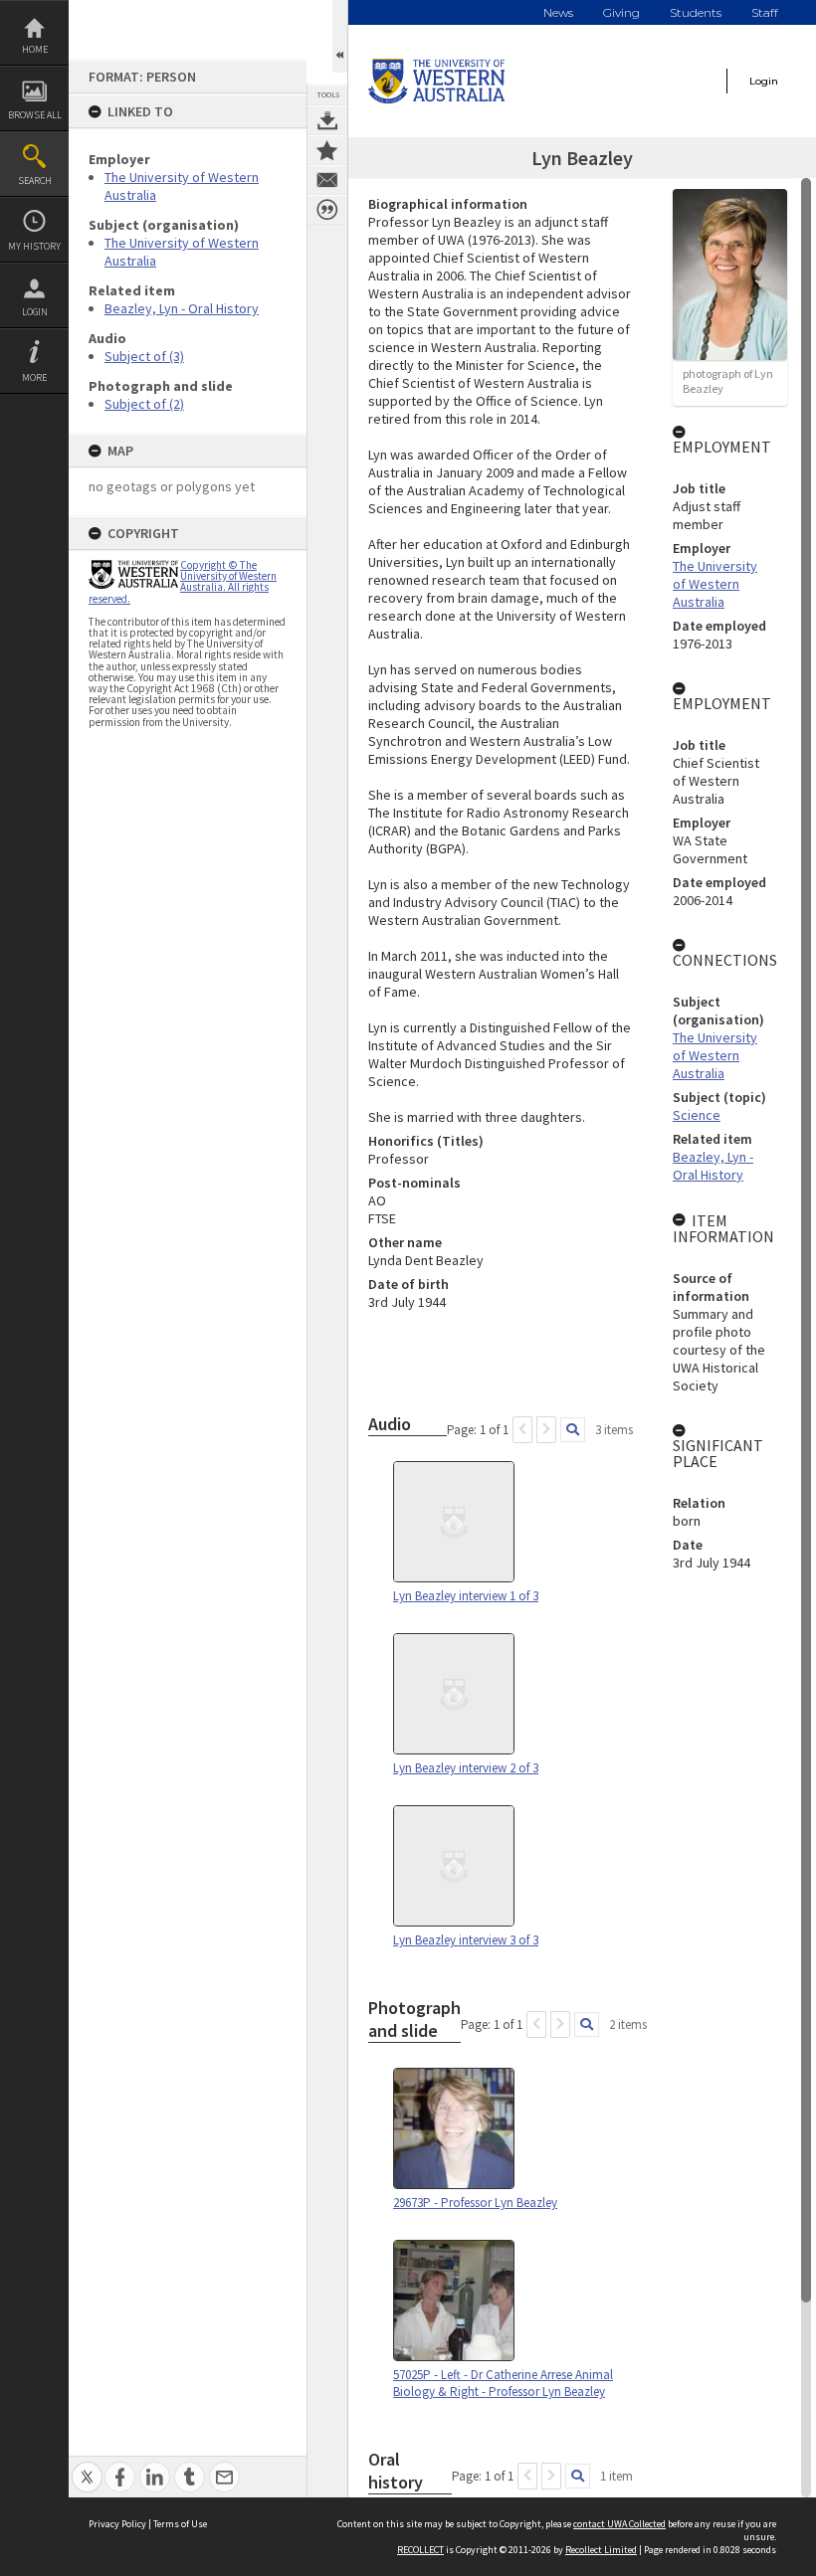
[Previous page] (522, 1430)
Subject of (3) (144, 356)
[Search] (573, 1430)
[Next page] (546, 1430)
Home (35, 49)
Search (35, 181)
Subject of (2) (144, 404)
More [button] (34, 377)
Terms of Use (180, 2524)
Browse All (35, 115)
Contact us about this (327, 180)
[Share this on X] (87, 2466)
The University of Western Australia (715, 584)
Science (697, 1115)
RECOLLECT (420, 2550)
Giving (621, 12)
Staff (765, 12)
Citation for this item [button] (327, 210)
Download (327, 120)
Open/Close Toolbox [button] (340, 36)
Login (35, 312)
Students (696, 12)
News (558, 12)
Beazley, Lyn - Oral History (182, 308)
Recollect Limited (601, 2550)
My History (34, 246)
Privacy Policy (117, 2524)
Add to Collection (327, 150)
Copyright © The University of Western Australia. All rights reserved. (183, 582)
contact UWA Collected (619, 2524)
